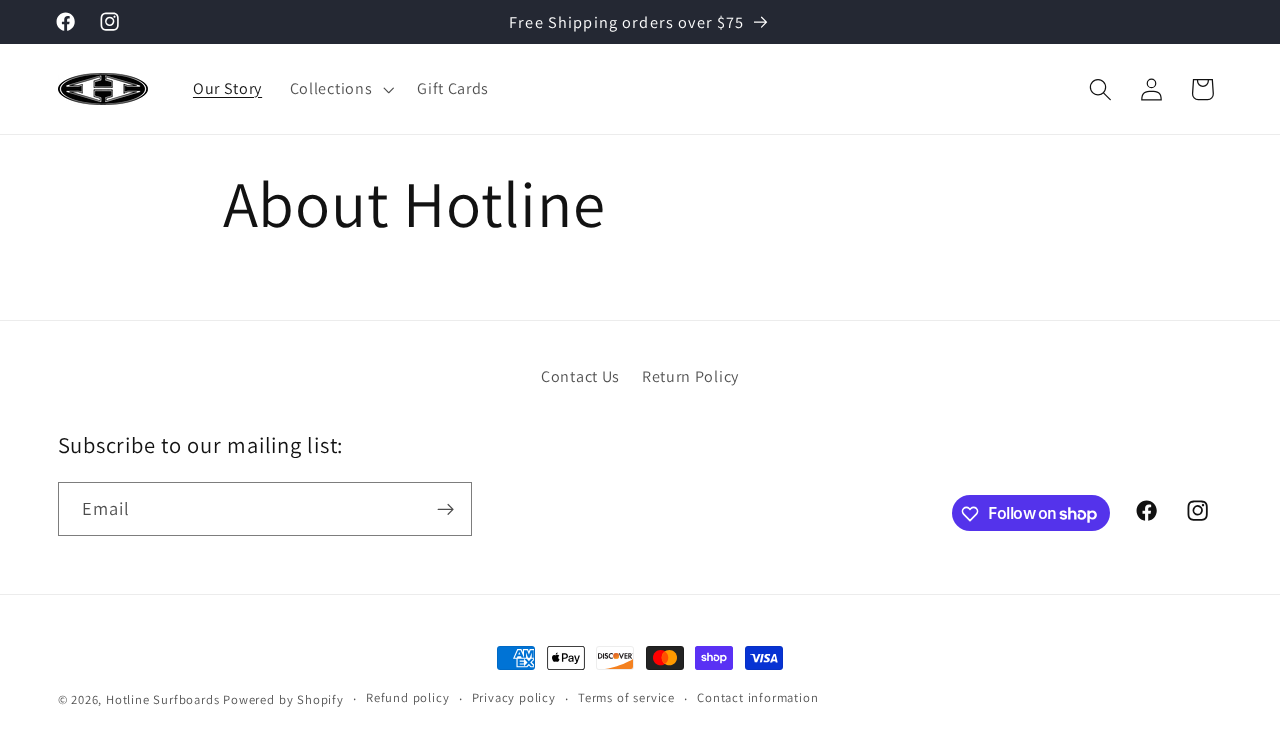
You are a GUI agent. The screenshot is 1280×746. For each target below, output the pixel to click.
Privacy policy (514, 698)
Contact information (757, 698)
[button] (339, 89)
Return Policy (690, 376)
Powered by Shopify (283, 699)
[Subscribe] (445, 509)
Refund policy (407, 698)
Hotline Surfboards (163, 699)
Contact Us (580, 376)
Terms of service (626, 698)
